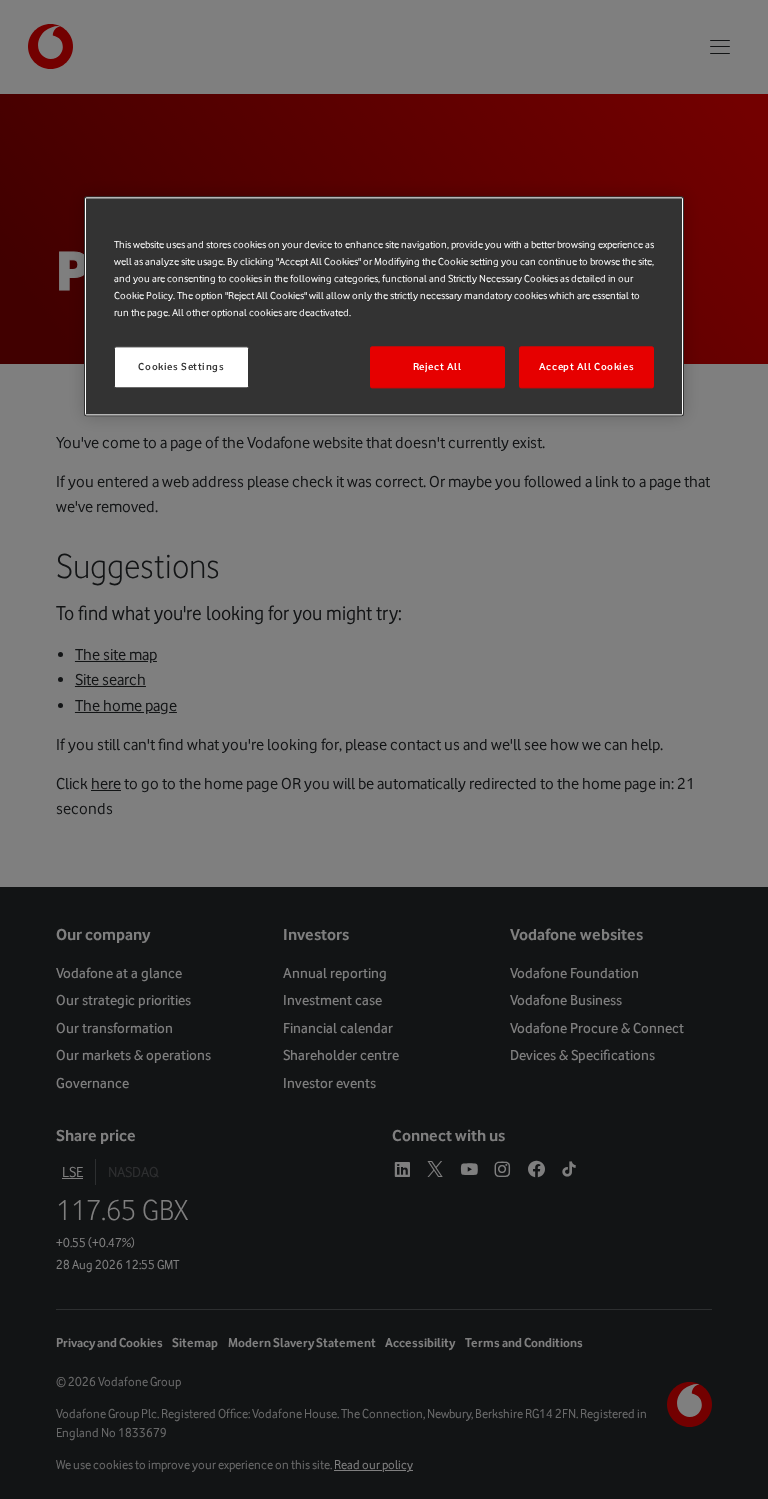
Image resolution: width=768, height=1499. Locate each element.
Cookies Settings (181, 367)
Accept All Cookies (586, 367)
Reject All (437, 367)
